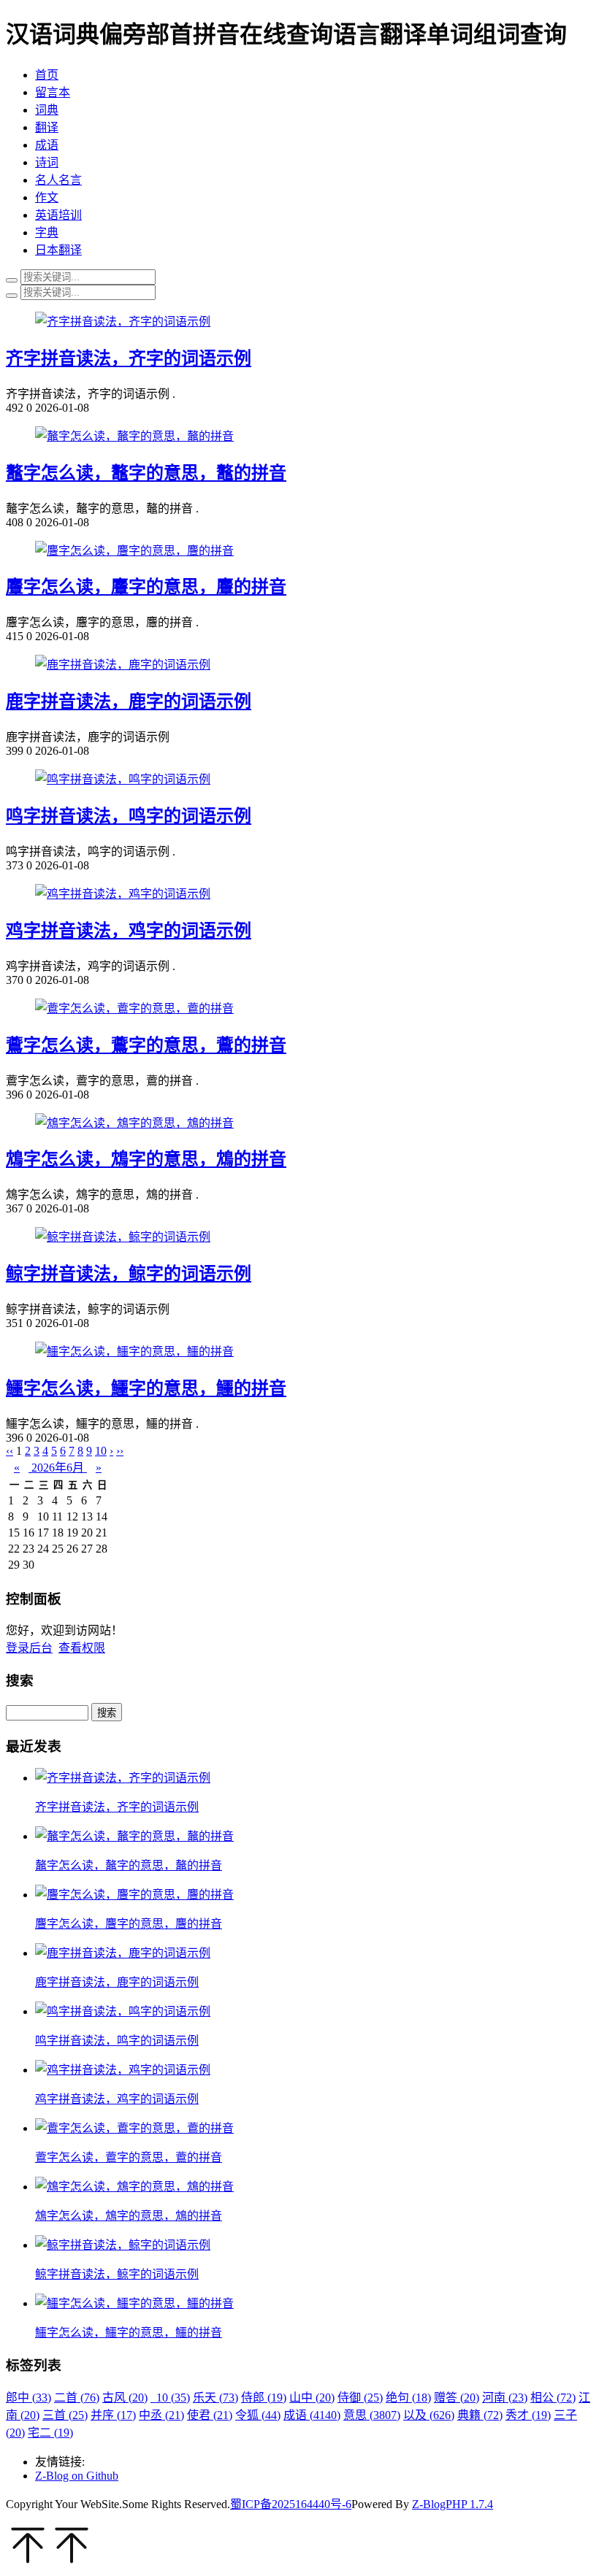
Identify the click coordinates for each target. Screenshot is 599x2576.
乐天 (215, 2398)
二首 (77, 2398)
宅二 (50, 2433)
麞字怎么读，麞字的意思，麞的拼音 (146, 587)
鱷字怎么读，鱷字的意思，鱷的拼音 (146, 1388)
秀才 (528, 2415)
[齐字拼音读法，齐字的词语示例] (123, 322)
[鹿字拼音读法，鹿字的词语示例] (123, 665)
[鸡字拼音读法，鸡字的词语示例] (123, 894)
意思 (372, 2415)
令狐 (258, 2415)
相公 (553, 2398)
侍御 (360, 2398)
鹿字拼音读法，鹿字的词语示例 (129, 701)
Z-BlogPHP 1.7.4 (453, 2504)
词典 (47, 110)
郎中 (28, 2398)
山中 (312, 2398)
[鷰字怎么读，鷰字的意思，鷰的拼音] (134, 1008)
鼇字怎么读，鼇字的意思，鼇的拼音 (146, 473)
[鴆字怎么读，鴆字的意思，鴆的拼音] (134, 1123)
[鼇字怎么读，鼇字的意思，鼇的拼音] (134, 436)
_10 (170, 2398)
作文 (47, 197)
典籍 (480, 2415)
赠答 (457, 2398)
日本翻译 (58, 250)
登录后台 (29, 1648)
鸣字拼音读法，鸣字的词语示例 (129, 816)
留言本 (53, 92)
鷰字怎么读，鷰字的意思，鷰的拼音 (146, 1045)
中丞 (161, 2415)
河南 (505, 2398)
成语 (47, 145)
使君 (210, 2415)
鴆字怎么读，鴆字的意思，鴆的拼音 (146, 1159)
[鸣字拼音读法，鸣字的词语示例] (123, 779)
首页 (47, 75)
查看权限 (82, 1648)
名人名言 (58, 180)
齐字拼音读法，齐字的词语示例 (129, 358)
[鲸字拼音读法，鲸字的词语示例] (123, 1237)
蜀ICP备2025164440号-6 (291, 2504)
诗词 (47, 162)
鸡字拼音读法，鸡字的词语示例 (129, 931)
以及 (429, 2415)
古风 (125, 2398)
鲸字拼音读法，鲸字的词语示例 (129, 1274)
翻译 (47, 127)
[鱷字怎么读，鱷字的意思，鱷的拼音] (134, 1352)
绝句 (408, 2398)
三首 (65, 2415)
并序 (113, 2415)
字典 (47, 232)
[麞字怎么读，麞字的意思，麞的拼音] (134, 551)
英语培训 (58, 215)
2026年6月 (58, 1468)
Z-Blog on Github (77, 2476)
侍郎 (264, 2398)
